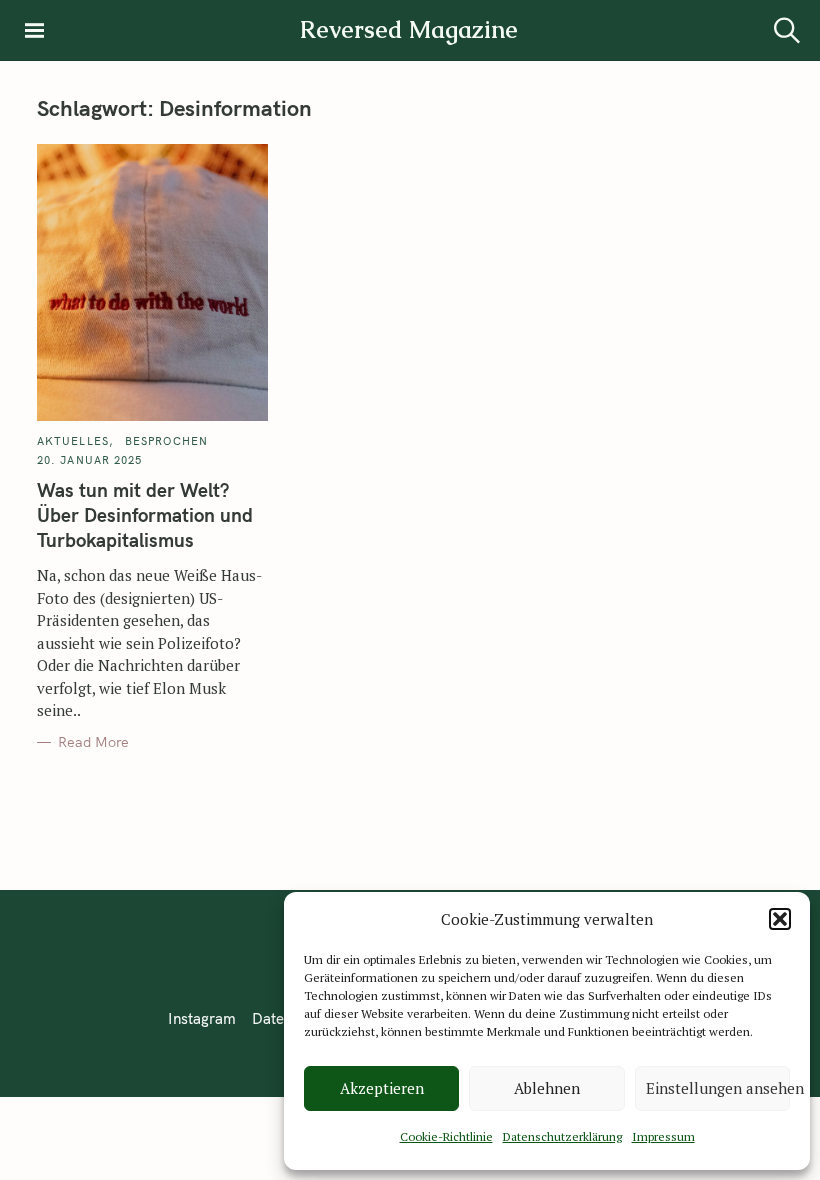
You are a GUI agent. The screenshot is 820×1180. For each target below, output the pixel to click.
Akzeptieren (382, 1088)
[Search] (787, 30)
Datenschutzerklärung (562, 1136)
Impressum (663, 1136)
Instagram (202, 1018)
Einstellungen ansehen (718, 1088)
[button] (780, 919)
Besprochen (166, 441)
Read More (93, 742)
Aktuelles (73, 441)
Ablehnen (547, 1088)
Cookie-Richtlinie (446, 1136)
